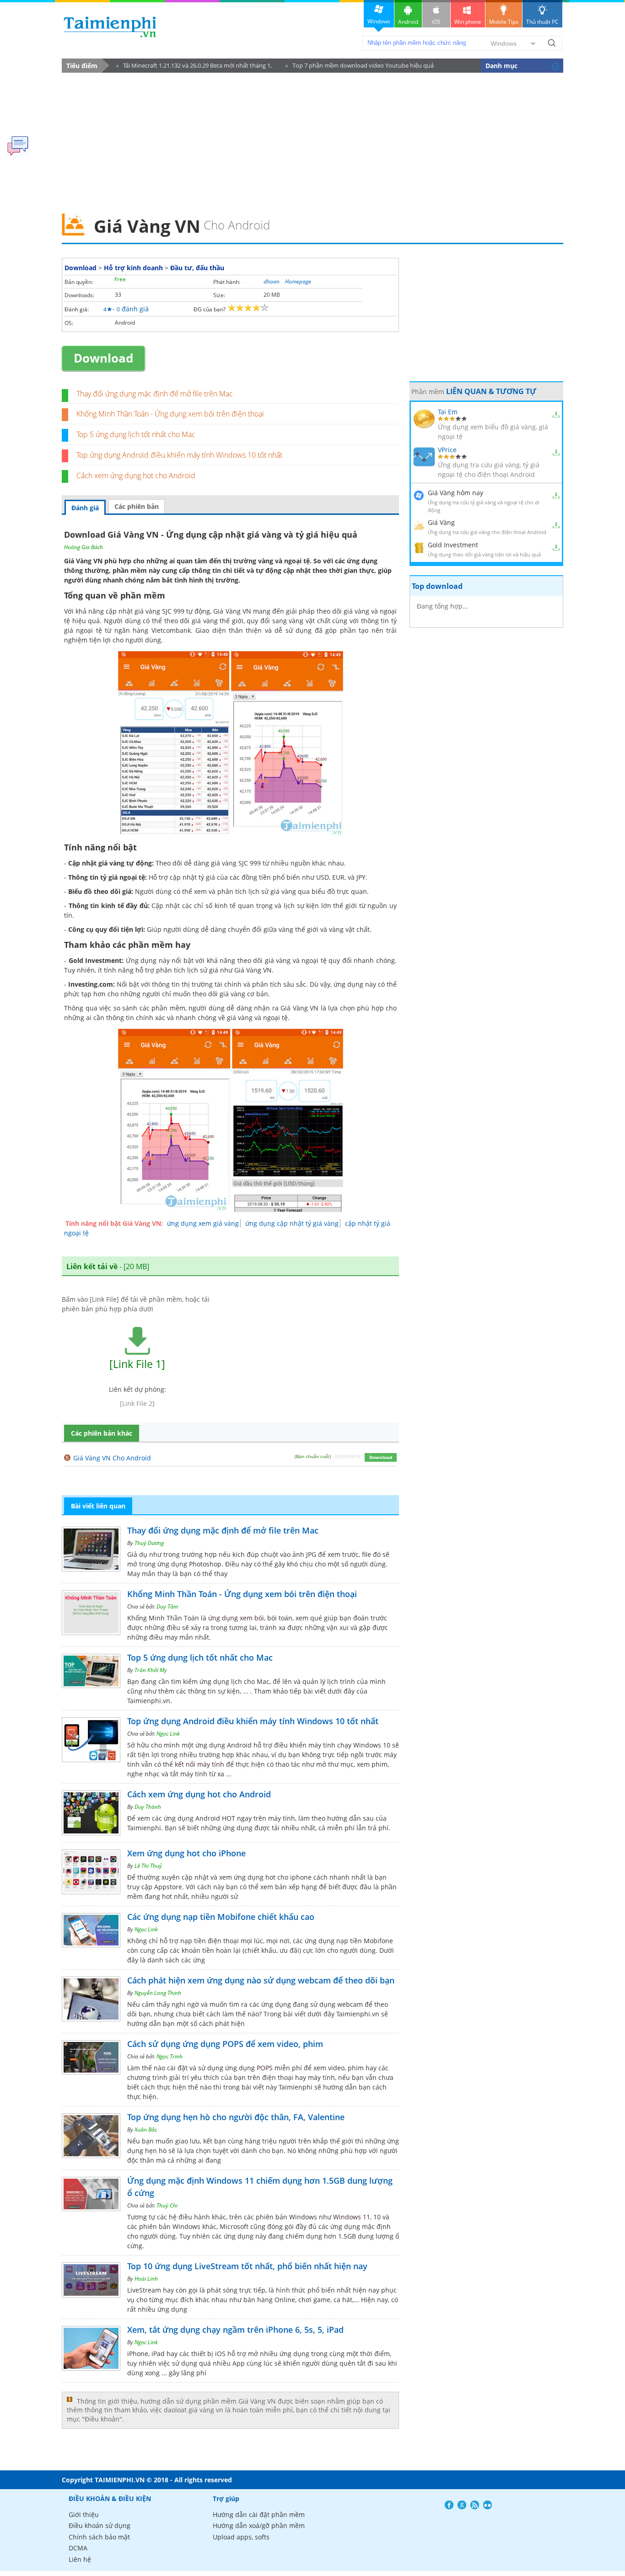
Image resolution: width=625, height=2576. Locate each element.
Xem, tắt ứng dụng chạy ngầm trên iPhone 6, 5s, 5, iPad (235, 2330)
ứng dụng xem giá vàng (203, 1223)
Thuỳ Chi (167, 2205)
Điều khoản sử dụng (100, 2525)
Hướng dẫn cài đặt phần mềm (259, 2515)
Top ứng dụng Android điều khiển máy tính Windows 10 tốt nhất (179, 455)
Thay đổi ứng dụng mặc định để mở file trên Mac (155, 394)
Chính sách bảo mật (99, 2537)
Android (408, 22)
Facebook (449, 2505)
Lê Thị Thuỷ (148, 1866)
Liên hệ (80, 2559)
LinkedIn (488, 2505)
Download (81, 268)
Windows (379, 21)
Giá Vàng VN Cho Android (112, 1458)
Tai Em (448, 412)
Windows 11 (352, 2217)
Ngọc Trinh (170, 2056)
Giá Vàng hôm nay (455, 493)
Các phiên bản (137, 506)
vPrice (447, 450)
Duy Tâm (167, 1606)
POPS (265, 2068)
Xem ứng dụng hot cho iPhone (186, 1853)
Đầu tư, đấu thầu (197, 268)
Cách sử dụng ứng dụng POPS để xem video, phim (225, 2044)
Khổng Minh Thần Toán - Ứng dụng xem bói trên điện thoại (170, 414)
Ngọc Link (168, 1734)
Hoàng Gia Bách (84, 547)
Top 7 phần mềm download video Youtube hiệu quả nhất (360, 67)
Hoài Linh (146, 2279)
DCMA (78, 2548)
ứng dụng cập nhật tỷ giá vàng (292, 1223)
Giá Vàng (441, 522)
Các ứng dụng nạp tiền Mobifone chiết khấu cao (221, 1917)
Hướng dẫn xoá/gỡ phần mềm (259, 2525)
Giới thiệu (84, 2515)
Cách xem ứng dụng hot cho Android (136, 476)
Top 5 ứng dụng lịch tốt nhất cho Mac (136, 434)
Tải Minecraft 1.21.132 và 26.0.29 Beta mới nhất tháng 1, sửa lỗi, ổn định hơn (194, 67)
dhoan (272, 281)
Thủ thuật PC (542, 22)
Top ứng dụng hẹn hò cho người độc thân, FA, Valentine (236, 2117)
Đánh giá (85, 508)
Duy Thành (148, 1807)
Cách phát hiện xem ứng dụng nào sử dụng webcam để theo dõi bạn (261, 1980)
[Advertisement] (312, 140)
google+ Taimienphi (462, 2505)
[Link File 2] (137, 1403)
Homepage (298, 281)
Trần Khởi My (151, 1670)
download (110, 27)
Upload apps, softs (241, 2537)
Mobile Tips (504, 22)
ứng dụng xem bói (236, 1618)
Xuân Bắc (146, 2130)
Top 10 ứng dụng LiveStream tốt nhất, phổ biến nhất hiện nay (247, 2266)
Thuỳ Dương (149, 1543)
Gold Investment (453, 545)
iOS (436, 22)
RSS (475, 2505)
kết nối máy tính (199, 1764)
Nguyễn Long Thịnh (158, 1993)
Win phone (468, 22)
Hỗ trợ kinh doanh (133, 268)
